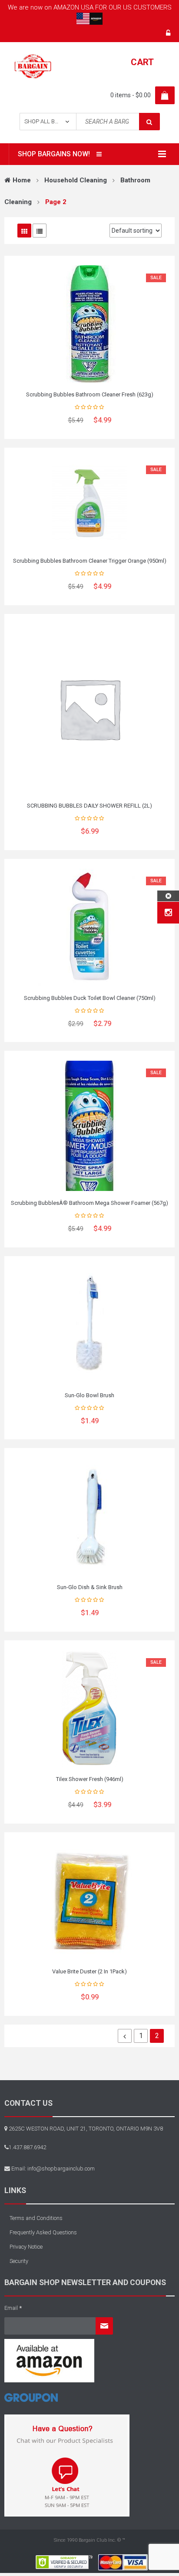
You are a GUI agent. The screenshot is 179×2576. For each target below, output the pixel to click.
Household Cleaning (76, 180)
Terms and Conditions (36, 2218)
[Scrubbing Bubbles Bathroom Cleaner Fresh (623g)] (89, 324)
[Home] (31, 2401)
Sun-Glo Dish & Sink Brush (90, 1587)
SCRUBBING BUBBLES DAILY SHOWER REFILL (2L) (89, 806)
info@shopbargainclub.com (61, 2169)
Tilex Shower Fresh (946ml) (90, 1779)
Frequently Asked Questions (43, 2232)
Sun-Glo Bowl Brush (89, 1395)
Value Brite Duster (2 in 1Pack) (89, 1971)
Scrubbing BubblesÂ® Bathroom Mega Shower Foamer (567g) (89, 1203)
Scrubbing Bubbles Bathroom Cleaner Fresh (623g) (90, 394)
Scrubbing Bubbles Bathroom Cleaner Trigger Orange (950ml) (90, 561)
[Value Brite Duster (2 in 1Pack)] (89, 1901)
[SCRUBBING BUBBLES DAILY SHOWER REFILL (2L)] (89, 709)
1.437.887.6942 (27, 2147)
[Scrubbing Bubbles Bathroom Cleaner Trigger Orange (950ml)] (89, 503)
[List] (40, 231)
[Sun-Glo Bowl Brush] (89, 1325)
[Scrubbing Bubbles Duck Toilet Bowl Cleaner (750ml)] (89, 927)
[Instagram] (168, 913)
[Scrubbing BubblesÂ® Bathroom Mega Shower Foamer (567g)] (89, 1126)
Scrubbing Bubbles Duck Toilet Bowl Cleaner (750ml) (90, 998)
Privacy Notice (26, 2247)
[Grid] (24, 231)
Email (13, 2308)
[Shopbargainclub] (33, 66)
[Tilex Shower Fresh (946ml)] (89, 1709)
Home (22, 180)
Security (19, 2261)
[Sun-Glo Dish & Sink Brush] (89, 1517)
